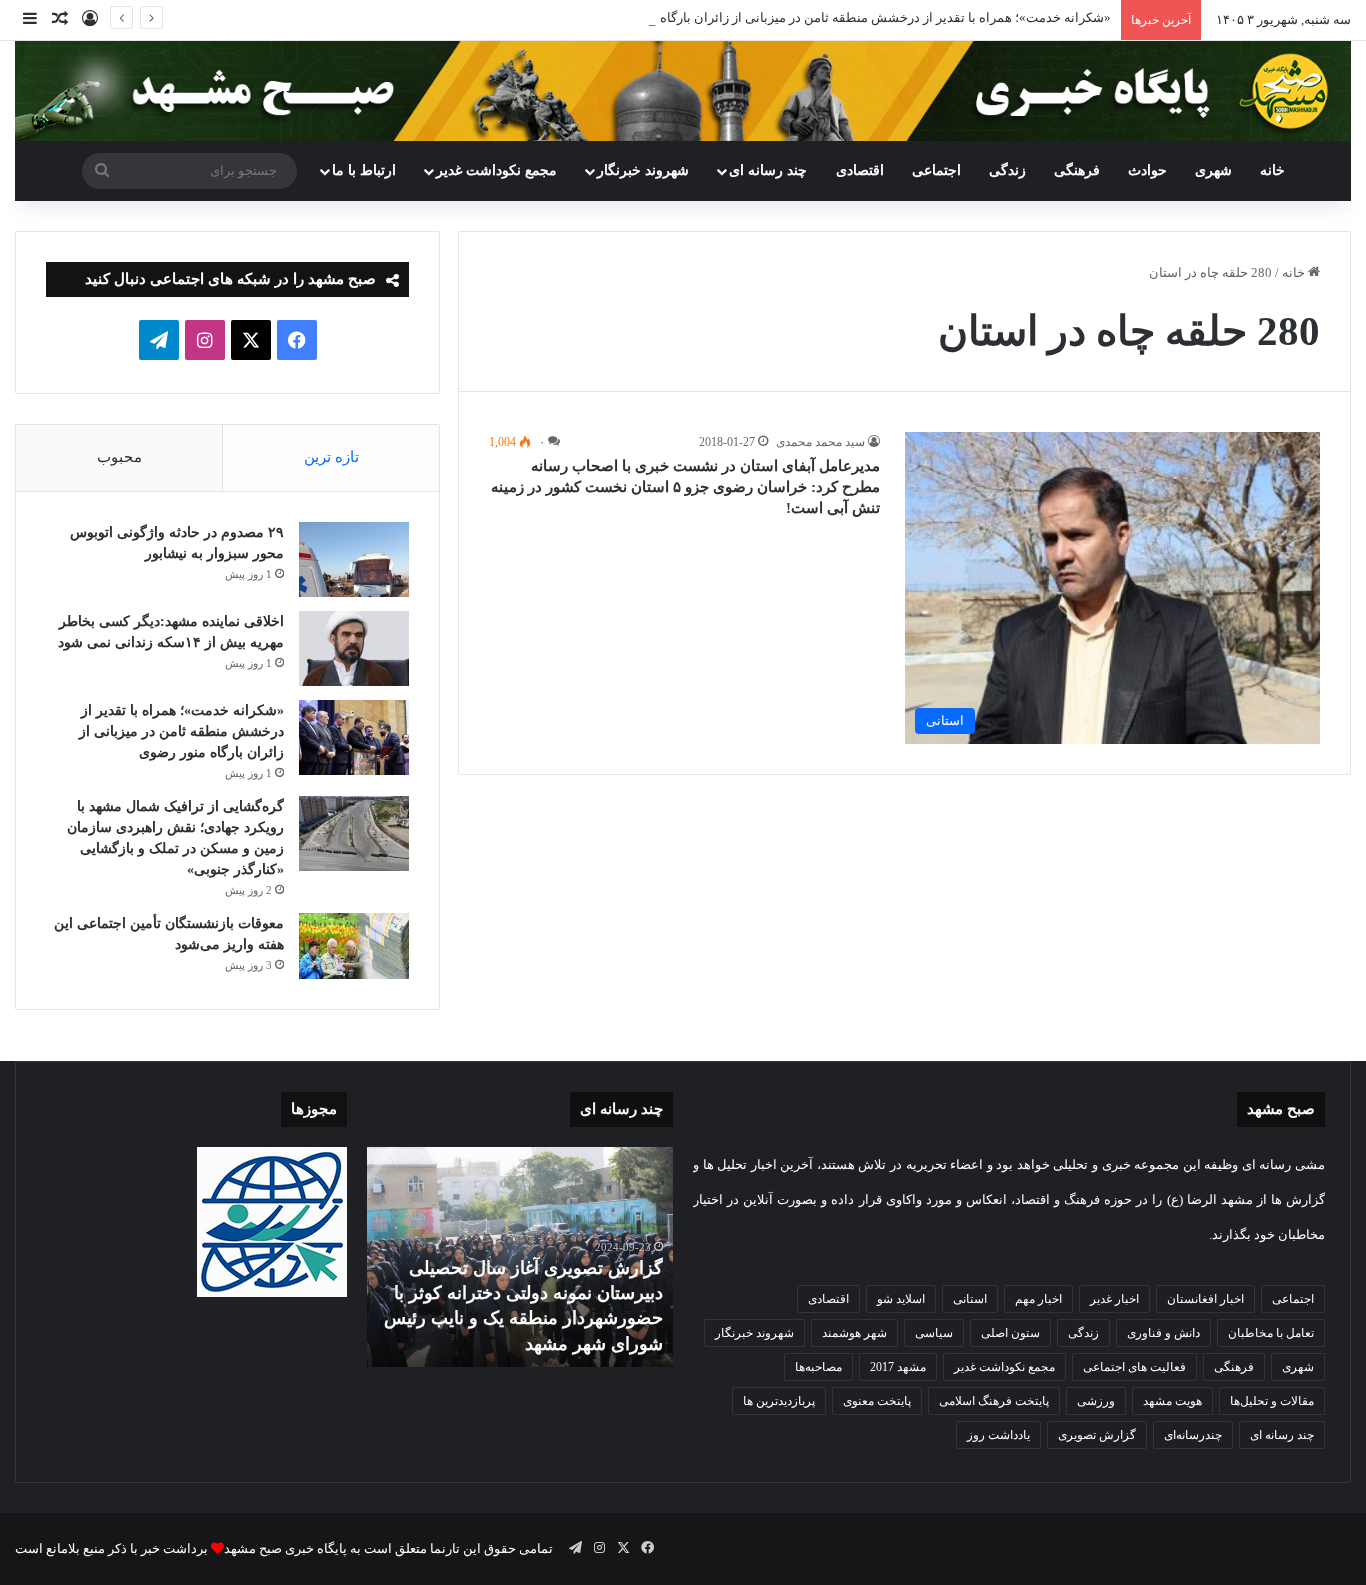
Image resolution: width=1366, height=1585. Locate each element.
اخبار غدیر (1114, 1299)
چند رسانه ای (768, 170)
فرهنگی (1077, 170)
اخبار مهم (1038, 1299)
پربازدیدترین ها (779, 1401)
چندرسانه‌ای (1193, 1435)
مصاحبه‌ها (818, 1367)
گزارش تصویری (1097, 1435)
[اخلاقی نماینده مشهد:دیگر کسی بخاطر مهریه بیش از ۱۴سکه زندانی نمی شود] (354, 648)
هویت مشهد (1172, 1401)
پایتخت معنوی (877, 1401)
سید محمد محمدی (820, 442)
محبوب (119, 457)
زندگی (1007, 170)
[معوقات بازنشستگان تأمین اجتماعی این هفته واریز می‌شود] (354, 946)
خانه (1272, 170)
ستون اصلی (1010, 1333)
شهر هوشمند (854, 1333)
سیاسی (934, 1333)
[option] (520, 1257)
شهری (1213, 170)
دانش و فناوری (1163, 1333)
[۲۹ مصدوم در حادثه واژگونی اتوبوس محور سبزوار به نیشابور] (354, 559)
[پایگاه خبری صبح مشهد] (683, 91)
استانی (970, 1299)
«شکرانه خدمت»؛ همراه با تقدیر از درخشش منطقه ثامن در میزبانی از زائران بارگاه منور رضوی (853, 17)
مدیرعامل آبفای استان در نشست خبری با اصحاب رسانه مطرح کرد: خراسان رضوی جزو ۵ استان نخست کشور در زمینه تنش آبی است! (685, 487)
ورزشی (1096, 1401)
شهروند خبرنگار (754, 1333)
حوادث (1147, 170)
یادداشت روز (998, 1435)
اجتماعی (936, 170)
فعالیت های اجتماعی (1134, 1367)
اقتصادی (860, 170)
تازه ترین (331, 457)
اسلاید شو (901, 1299)
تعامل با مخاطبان (1271, 1333)
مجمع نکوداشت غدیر (496, 170)
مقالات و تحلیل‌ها (1272, 1401)
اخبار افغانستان (1205, 1299)
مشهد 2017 (898, 1367)
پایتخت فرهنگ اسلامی (994, 1401)
